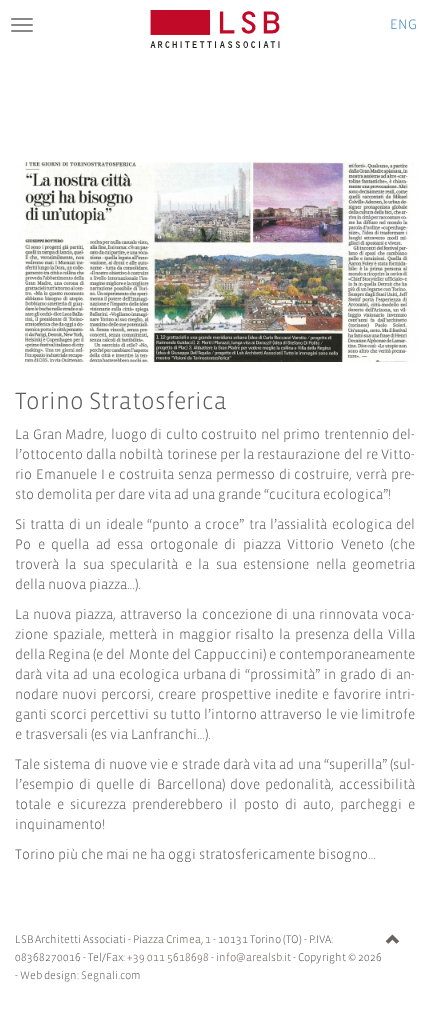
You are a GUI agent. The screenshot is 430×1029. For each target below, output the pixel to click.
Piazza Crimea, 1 (172, 940)
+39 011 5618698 (168, 958)
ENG (403, 25)
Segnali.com (111, 976)
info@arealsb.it (253, 958)
